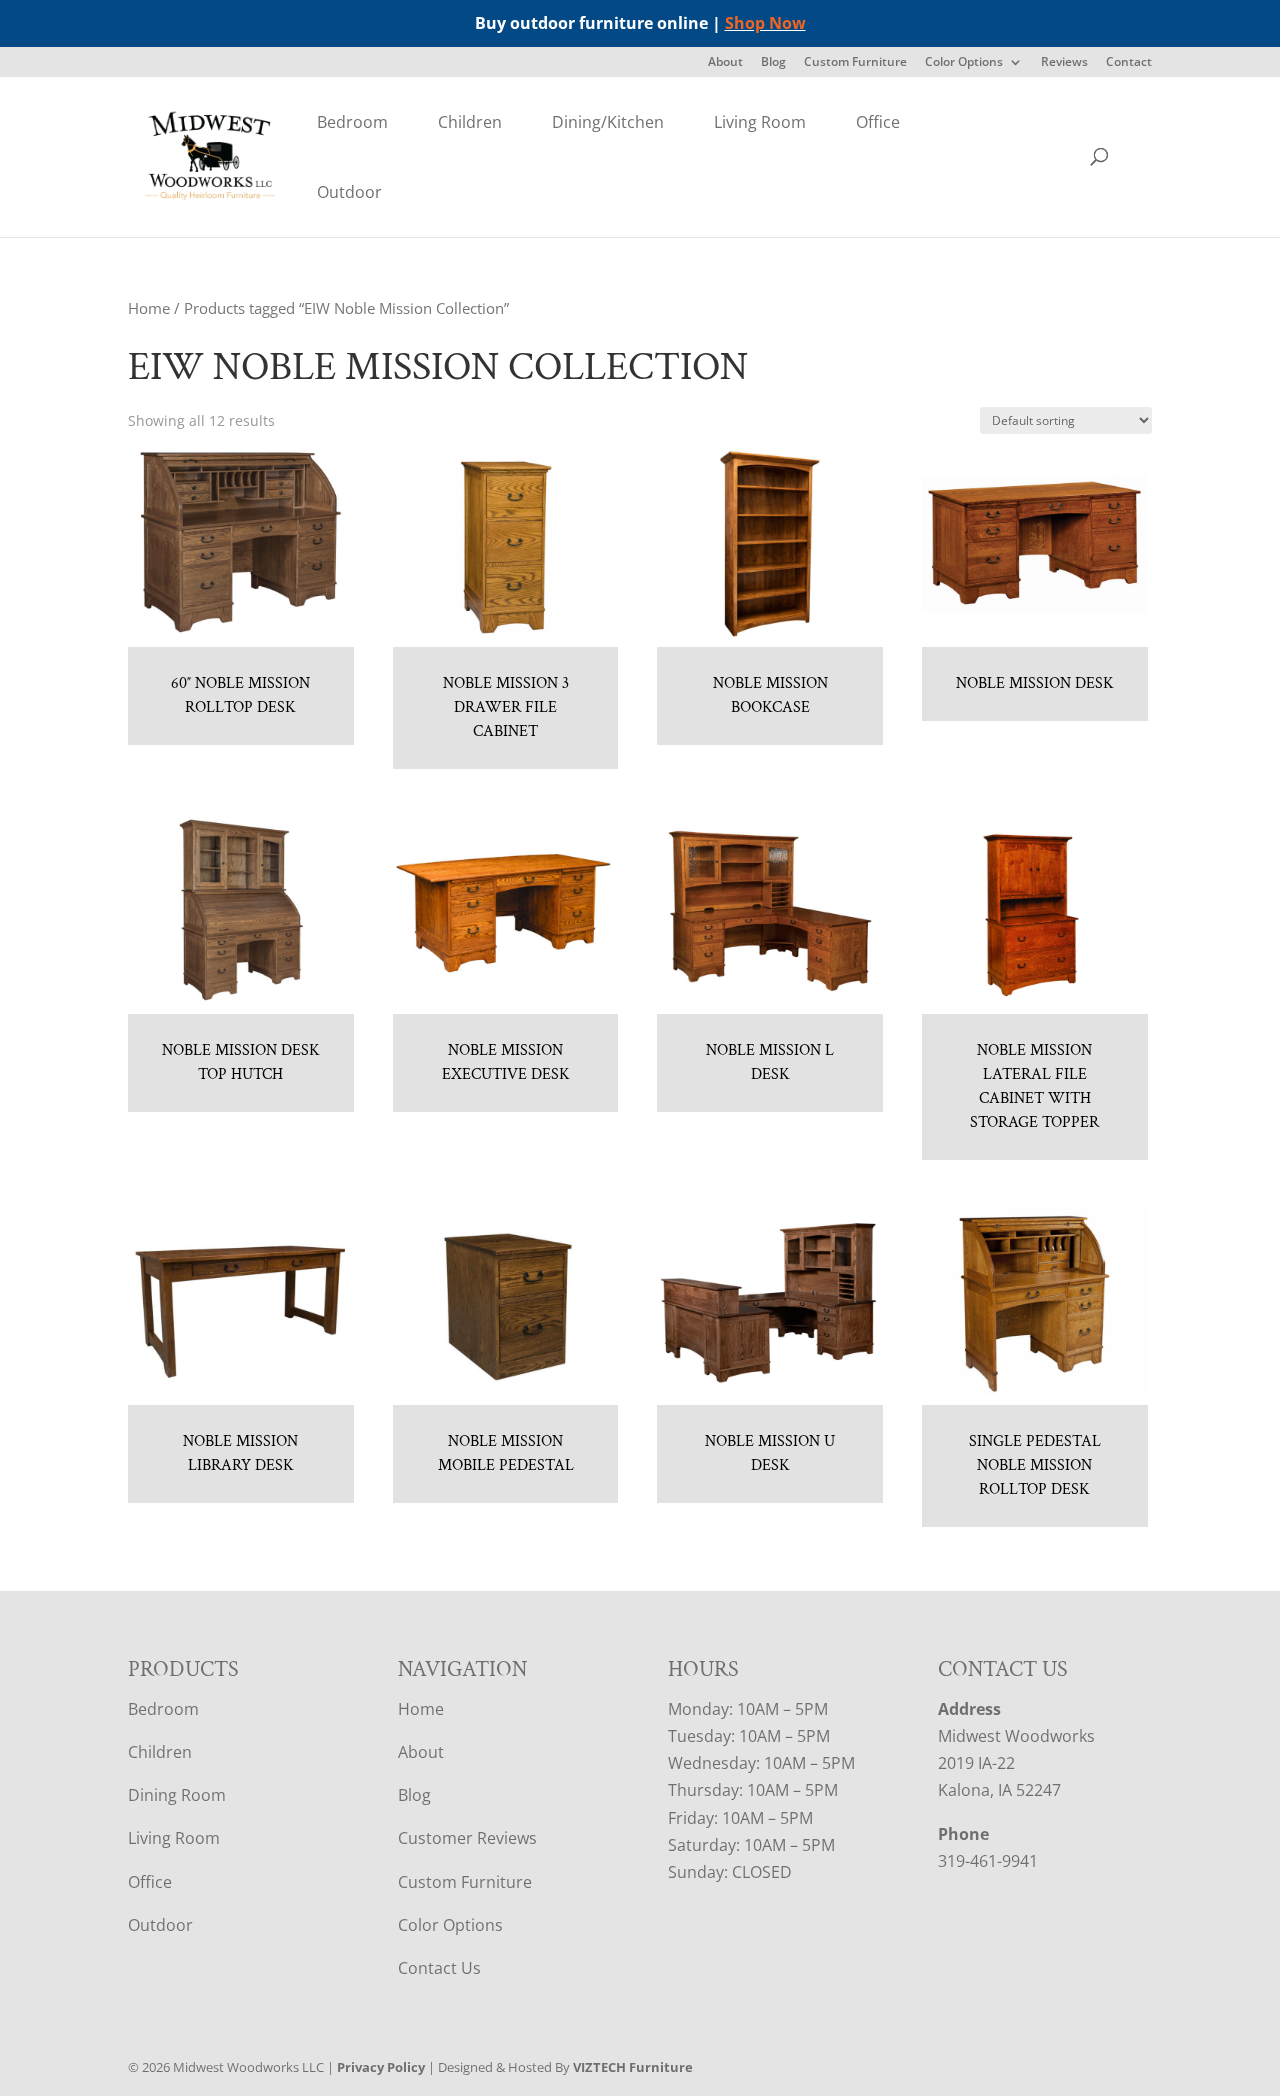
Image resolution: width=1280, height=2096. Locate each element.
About (725, 63)
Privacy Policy (381, 2067)
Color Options (964, 63)
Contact (1129, 63)
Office (878, 122)
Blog (773, 63)
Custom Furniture (855, 63)
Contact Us (439, 1968)
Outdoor (349, 192)
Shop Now (765, 23)
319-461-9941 (988, 1861)
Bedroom (352, 122)
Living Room (760, 122)
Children (470, 122)
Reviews (1064, 63)
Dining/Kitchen (608, 122)
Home (149, 308)
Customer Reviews (467, 1838)
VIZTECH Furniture (633, 2067)
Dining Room (177, 1795)
